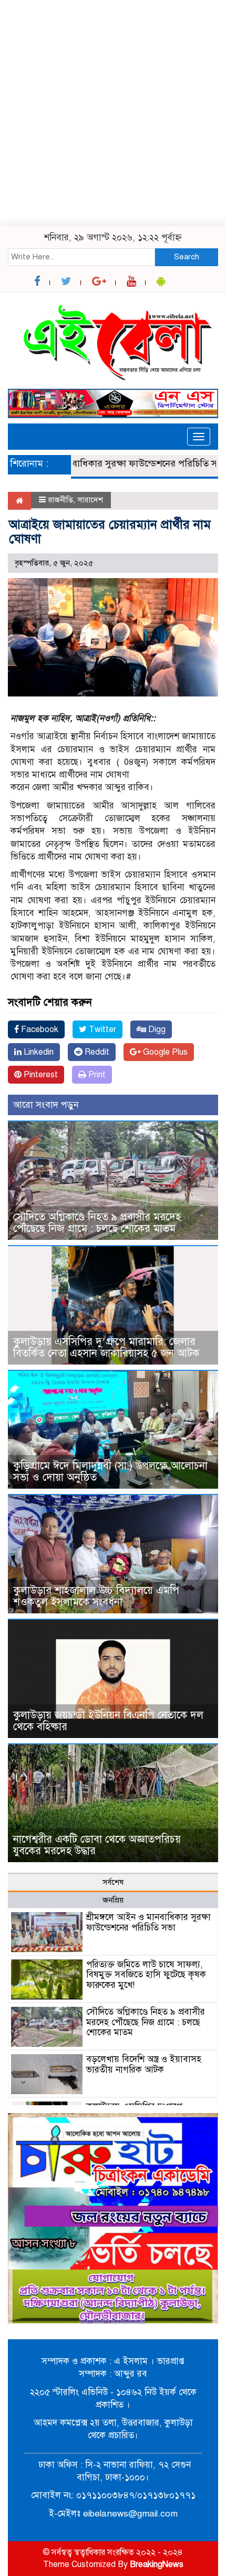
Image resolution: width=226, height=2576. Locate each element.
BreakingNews (157, 2564)
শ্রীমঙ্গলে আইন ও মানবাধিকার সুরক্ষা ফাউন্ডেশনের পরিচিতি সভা (148, 1922)
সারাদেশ (90, 500)
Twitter (101, 1029)
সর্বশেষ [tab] (113, 1882)
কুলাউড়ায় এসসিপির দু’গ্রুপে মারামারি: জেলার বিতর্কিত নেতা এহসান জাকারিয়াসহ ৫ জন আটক (109, 1347)
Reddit (96, 1052)
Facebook (39, 1029)
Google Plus (164, 1052)
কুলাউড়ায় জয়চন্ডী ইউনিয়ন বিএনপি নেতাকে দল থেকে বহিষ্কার (108, 1721)
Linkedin (38, 1052)
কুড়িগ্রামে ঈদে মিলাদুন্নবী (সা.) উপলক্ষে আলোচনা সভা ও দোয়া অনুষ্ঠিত (110, 1472)
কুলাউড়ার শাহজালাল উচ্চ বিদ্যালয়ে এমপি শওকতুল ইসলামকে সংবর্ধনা (96, 1596)
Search (187, 257)
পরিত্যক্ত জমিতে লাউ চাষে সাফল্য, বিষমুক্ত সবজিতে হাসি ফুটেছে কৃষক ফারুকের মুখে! (146, 1975)
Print (96, 1075)
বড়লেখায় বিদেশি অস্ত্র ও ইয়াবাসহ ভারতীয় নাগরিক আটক (144, 2064)
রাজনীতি (60, 500)
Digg (156, 1029)
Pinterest (40, 1075)
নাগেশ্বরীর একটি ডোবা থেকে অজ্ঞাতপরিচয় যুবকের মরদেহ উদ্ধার (99, 1845)
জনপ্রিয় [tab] (113, 1900)
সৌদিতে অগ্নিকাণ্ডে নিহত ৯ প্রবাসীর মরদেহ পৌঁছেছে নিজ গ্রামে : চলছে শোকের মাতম (97, 1223)
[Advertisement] (113, 113)
